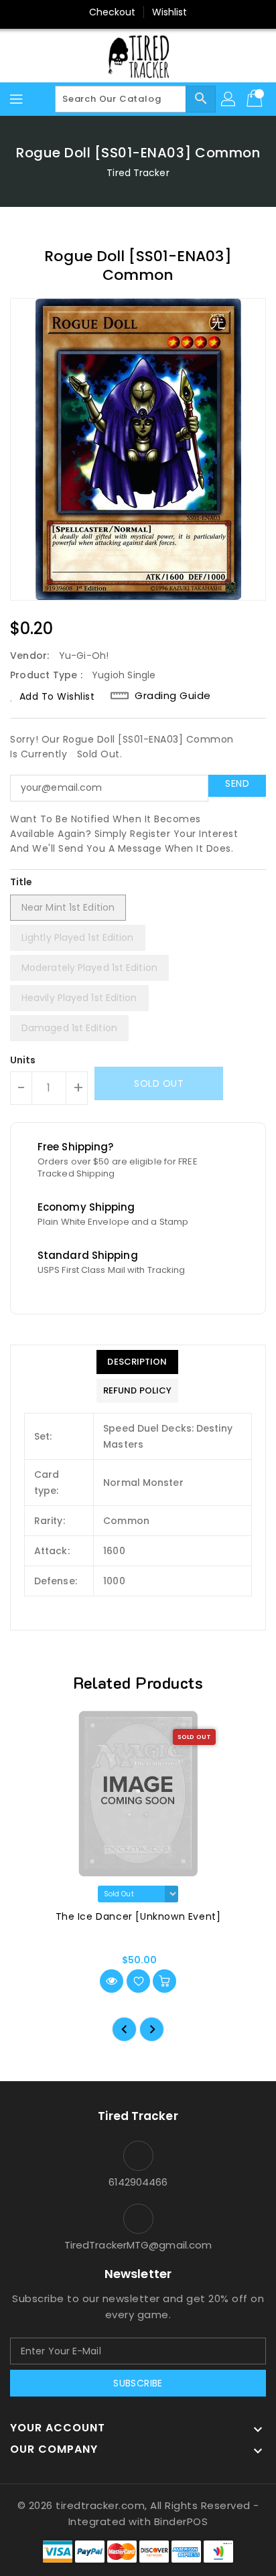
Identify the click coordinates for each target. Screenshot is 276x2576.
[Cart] (256, 99)
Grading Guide (173, 696)
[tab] (137, 1362)
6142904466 (138, 2182)
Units (23, 1060)
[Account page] (229, 99)
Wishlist (170, 12)
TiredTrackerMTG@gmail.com (138, 2245)
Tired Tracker (138, 173)
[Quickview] (112, 1981)
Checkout (113, 12)
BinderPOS (181, 2521)
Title (21, 882)
